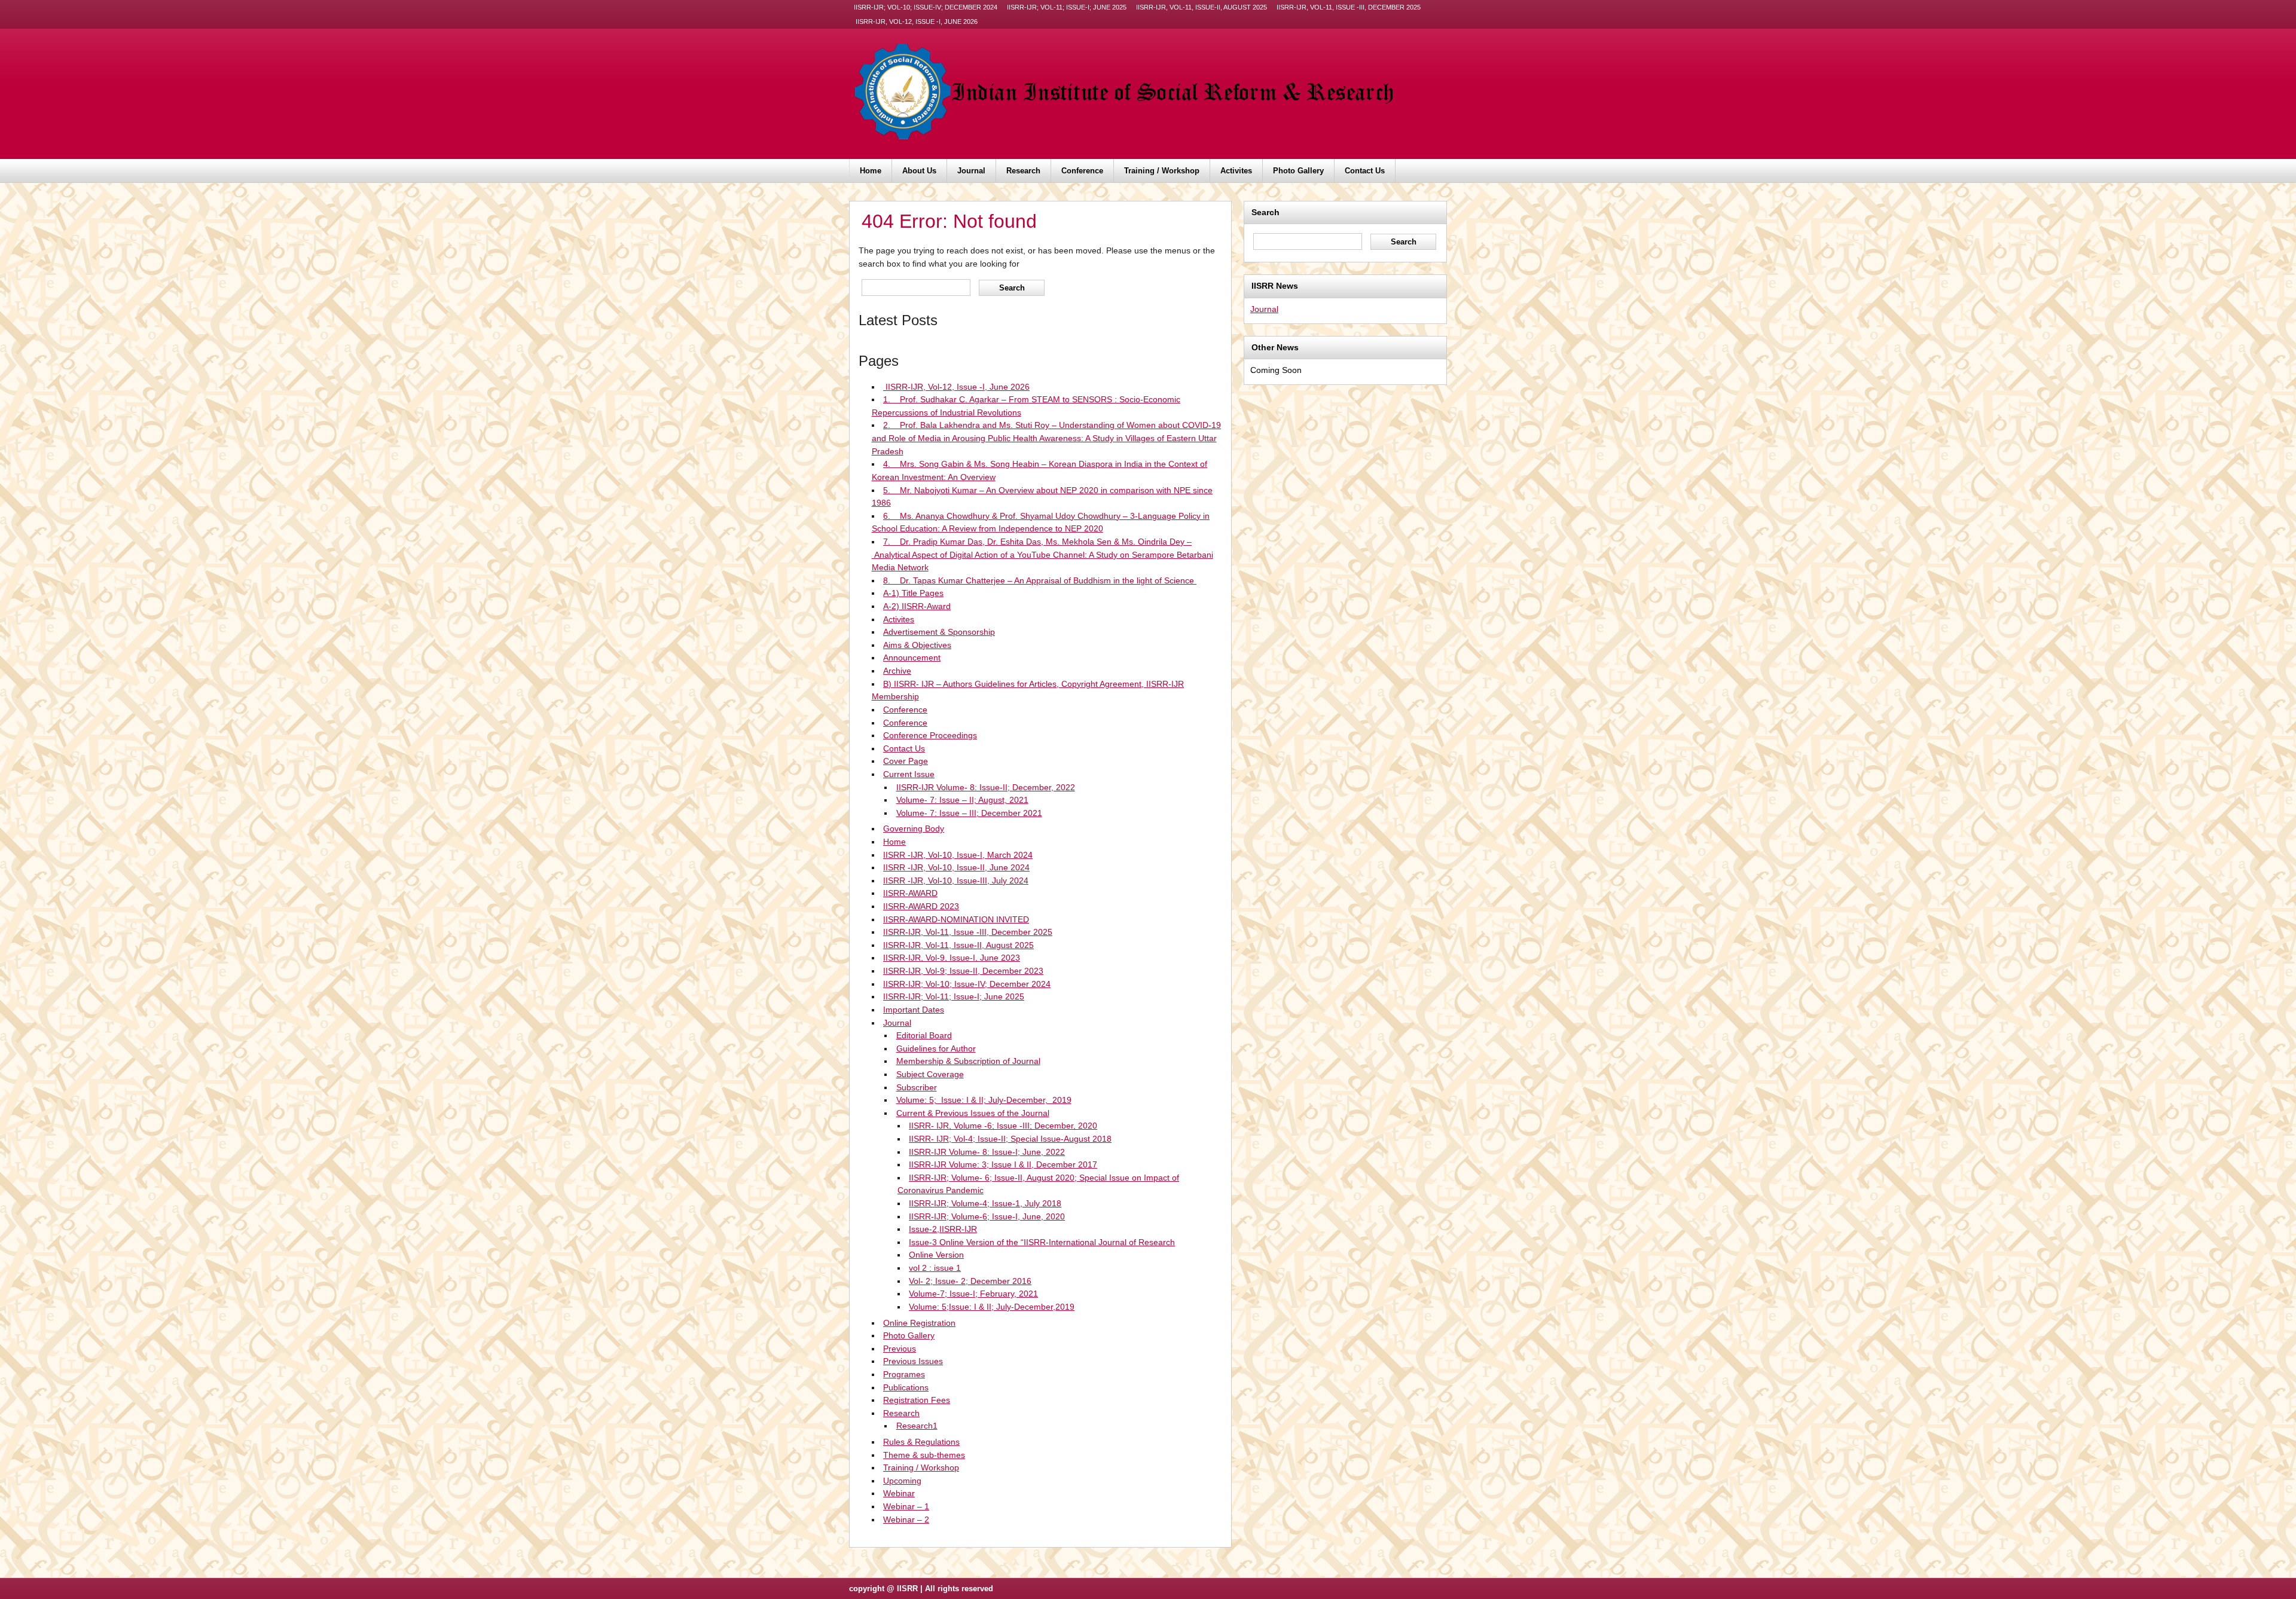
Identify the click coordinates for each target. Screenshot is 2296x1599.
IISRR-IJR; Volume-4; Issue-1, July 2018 (985, 1203)
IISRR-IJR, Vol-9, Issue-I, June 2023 (952, 958)
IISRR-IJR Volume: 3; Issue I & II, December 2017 (1003, 1164)
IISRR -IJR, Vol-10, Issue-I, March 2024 (958, 855)
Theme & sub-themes (924, 1455)
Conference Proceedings (930, 735)
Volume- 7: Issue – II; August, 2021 (962, 800)
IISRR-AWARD (910, 893)
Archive (897, 671)
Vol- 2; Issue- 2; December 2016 (970, 1281)
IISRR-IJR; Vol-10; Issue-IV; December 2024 (926, 7)
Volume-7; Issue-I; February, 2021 (973, 1294)
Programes (904, 1374)
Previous (900, 1349)
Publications (906, 1387)
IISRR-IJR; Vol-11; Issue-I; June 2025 (1067, 7)
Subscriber (917, 1087)
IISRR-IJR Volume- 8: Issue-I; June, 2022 (987, 1152)
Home (871, 171)
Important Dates (914, 1010)
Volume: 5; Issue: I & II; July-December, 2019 (984, 1100)
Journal (971, 171)
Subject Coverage (930, 1074)
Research (1023, 171)
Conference (1082, 171)
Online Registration (919, 1323)
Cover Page (906, 761)
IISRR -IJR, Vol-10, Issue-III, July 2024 (956, 880)
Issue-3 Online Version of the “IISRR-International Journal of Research (1042, 1242)
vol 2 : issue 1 (935, 1268)
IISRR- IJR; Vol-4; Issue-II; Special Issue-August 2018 (1010, 1139)
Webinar (899, 1493)
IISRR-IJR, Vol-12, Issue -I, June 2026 (916, 22)
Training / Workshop (1162, 171)
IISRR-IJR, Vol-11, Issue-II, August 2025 (1202, 7)
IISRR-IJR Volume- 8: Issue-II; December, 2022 (986, 787)
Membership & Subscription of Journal (968, 1061)
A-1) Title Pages (913, 593)
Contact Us (1365, 171)
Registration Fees (917, 1400)
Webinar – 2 (906, 1519)
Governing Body (914, 828)
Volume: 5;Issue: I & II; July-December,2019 (992, 1307)
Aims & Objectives (917, 645)
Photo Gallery (1298, 171)
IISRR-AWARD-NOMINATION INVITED (956, 919)
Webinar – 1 (906, 1506)
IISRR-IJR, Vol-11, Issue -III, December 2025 (1349, 7)
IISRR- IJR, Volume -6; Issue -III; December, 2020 (1003, 1126)
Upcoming (902, 1481)
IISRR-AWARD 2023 (921, 906)
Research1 (917, 1426)
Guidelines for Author (936, 1048)
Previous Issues (913, 1361)
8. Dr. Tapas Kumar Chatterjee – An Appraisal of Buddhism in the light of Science (1040, 580)
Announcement (912, 658)
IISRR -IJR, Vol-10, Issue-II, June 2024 (956, 867)
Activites (1236, 171)
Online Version (936, 1255)
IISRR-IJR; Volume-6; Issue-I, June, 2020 (987, 1216)
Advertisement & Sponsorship (939, 632)
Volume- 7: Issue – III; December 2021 (969, 813)
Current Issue (909, 774)
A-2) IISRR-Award (917, 606)
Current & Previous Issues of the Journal (973, 1113)
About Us (919, 171)
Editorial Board (924, 1035)
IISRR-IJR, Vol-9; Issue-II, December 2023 (963, 971)
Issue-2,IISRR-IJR (943, 1229)
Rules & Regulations (921, 1442)
